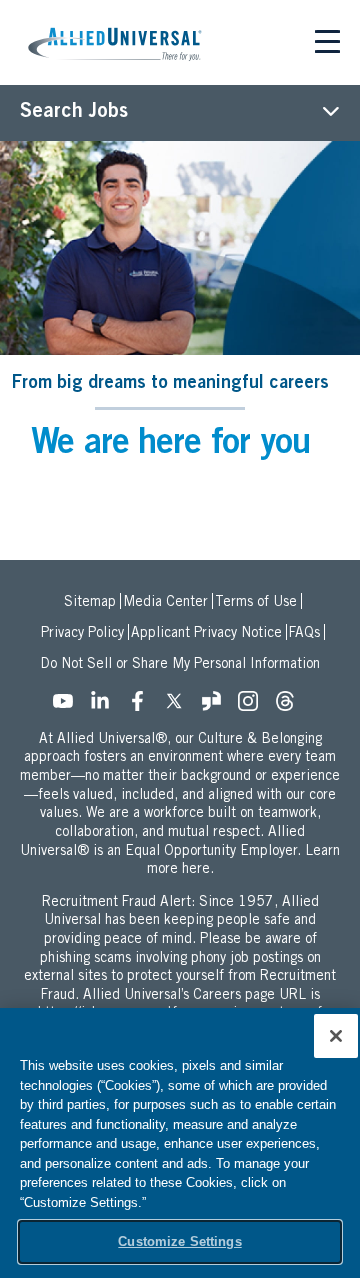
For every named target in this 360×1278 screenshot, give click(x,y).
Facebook (143, 707)
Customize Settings (179, 1241)
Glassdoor (217, 707)
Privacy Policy (82, 634)
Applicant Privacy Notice (206, 634)
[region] (180, 1143)
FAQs (304, 634)
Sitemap (90, 603)
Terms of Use (256, 603)
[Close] (336, 1036)
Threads (291, 707)
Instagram (254, 707)
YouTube (69, 707)
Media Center (165, 603)
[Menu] (327, 45)
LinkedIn (106, 707)
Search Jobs (74, 113)
